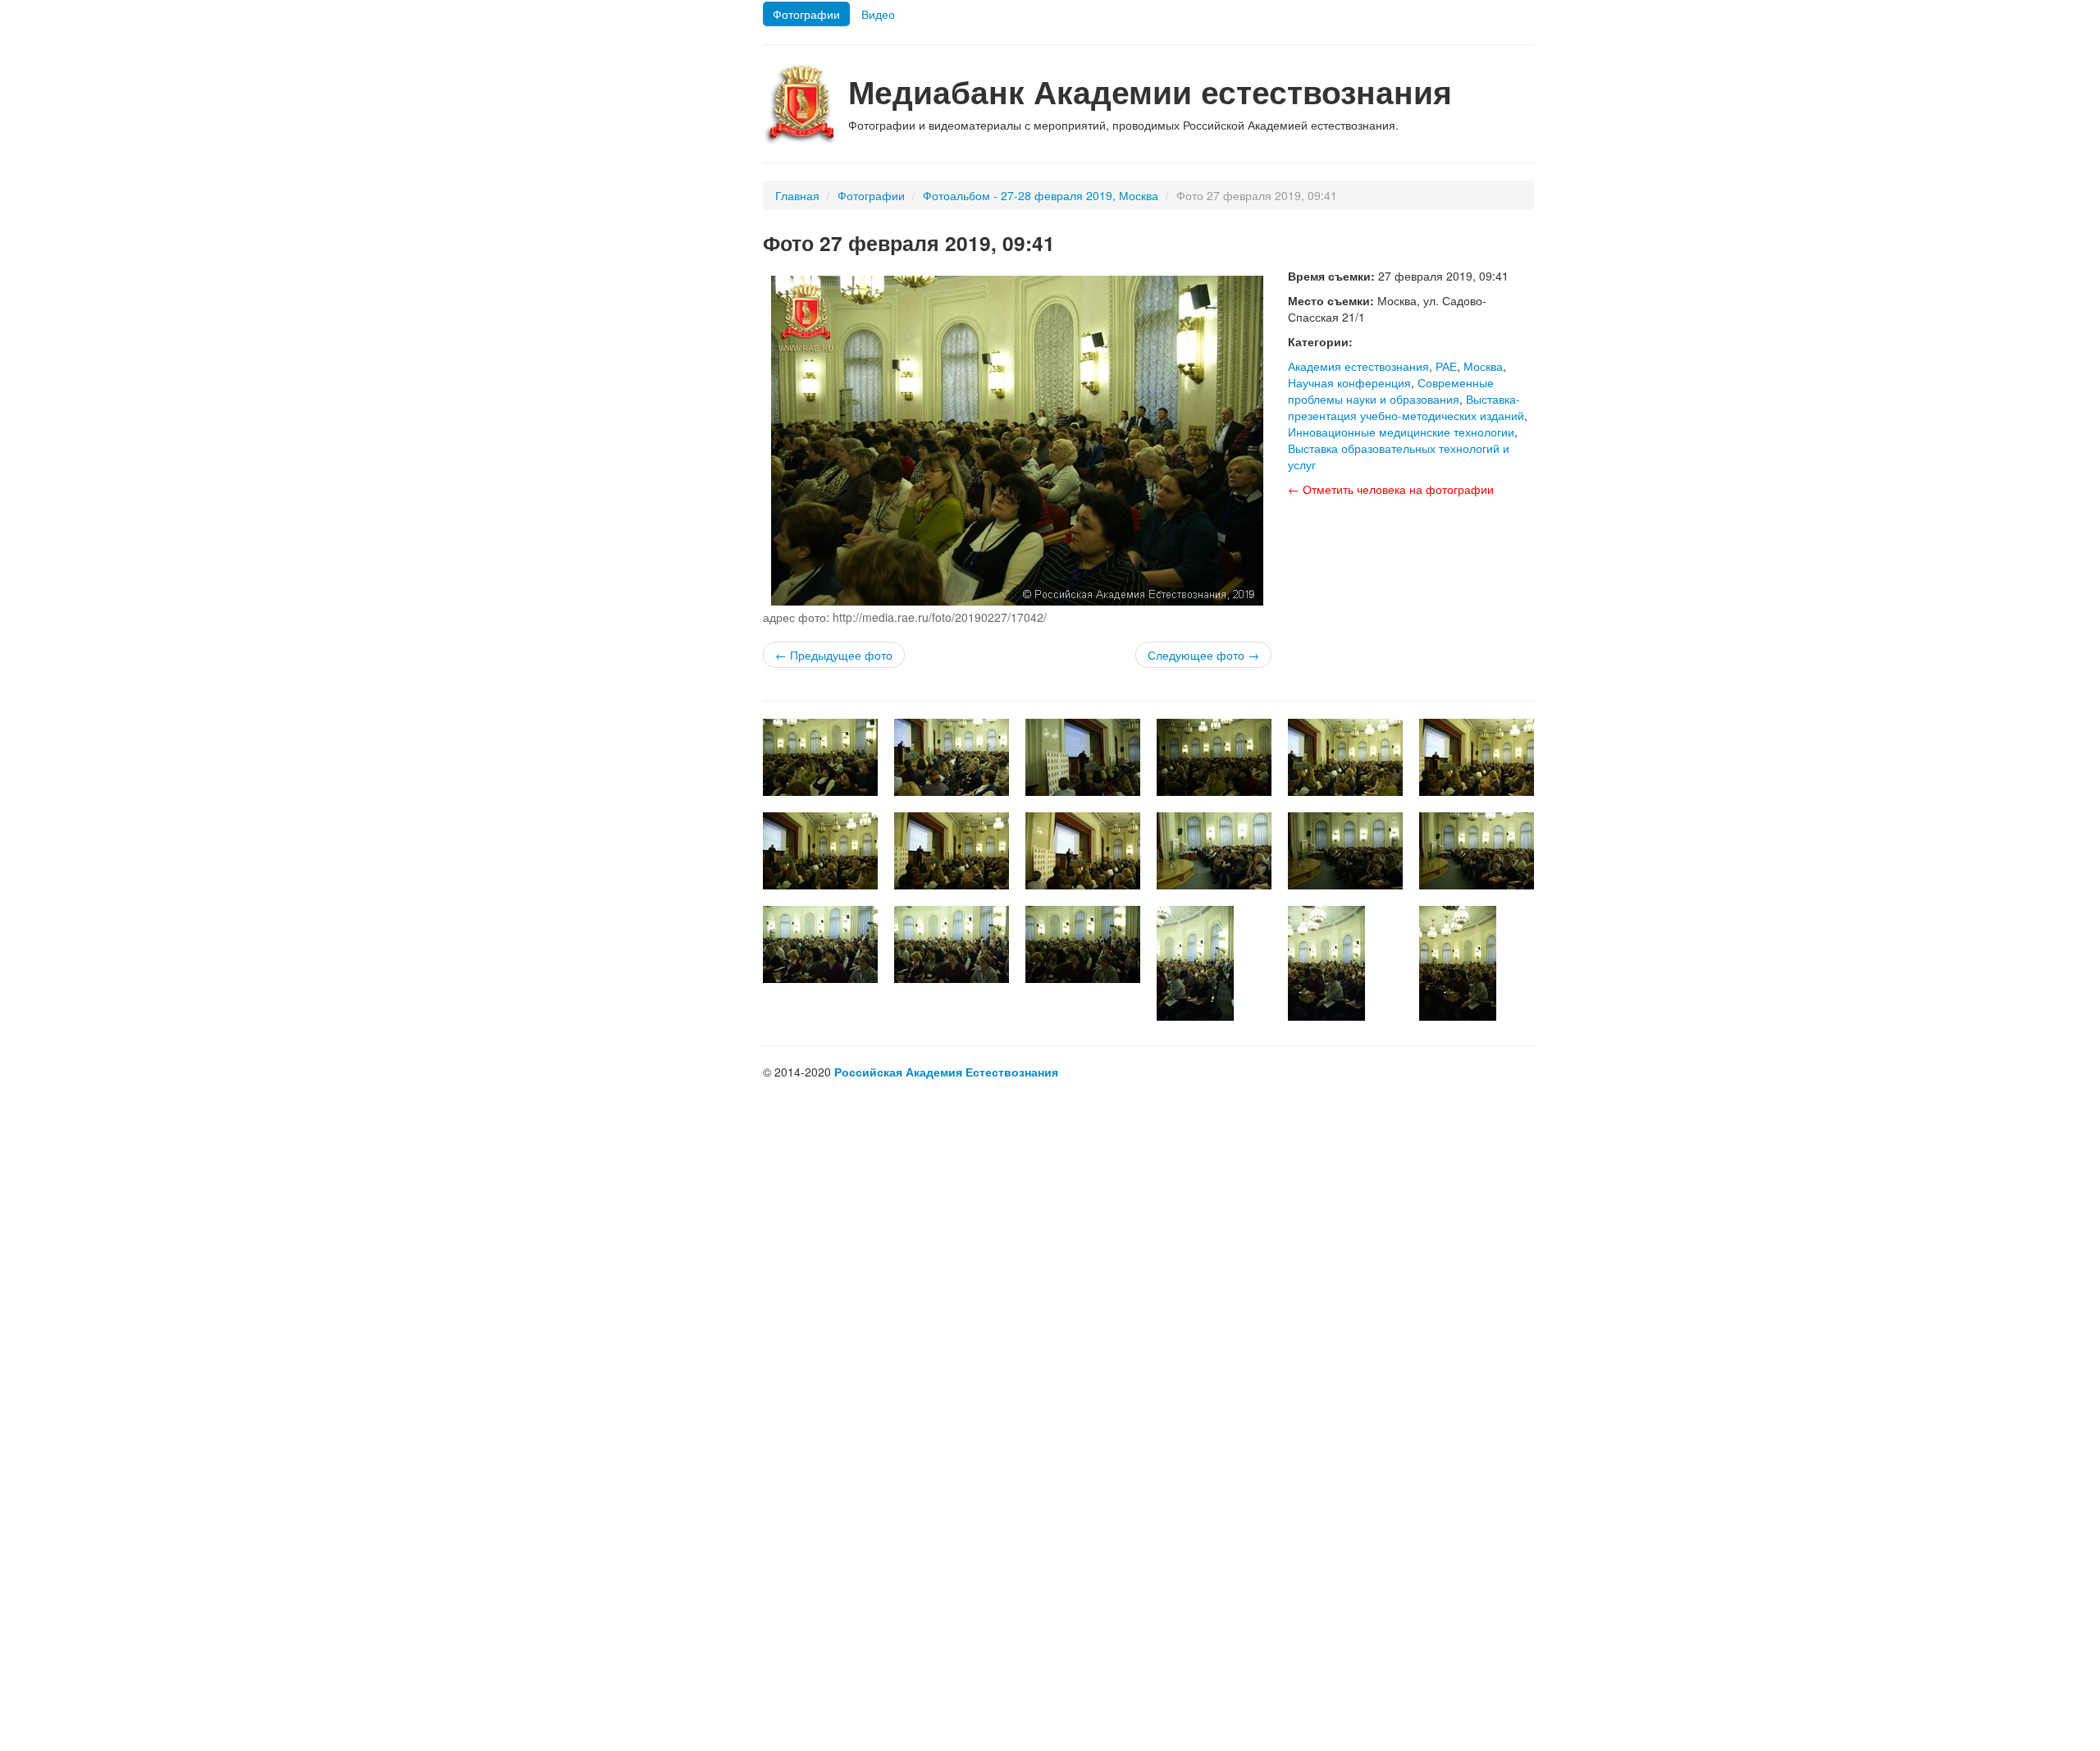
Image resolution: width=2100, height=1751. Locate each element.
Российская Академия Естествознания (946, 1072)
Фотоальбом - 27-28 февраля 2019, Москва (1041, 195)
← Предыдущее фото (834, 655)
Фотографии (806, 14)
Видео (878, 14)
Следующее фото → (1203, 655)
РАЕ (1446, 366)
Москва (1483, 366)
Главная (797, 195)
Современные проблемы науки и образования (1391, 391)
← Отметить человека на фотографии (1391, 489)
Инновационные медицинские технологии (1401, 432)
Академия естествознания (1358, 366)
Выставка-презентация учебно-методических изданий (1406, 407)
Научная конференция (1349, 382)
